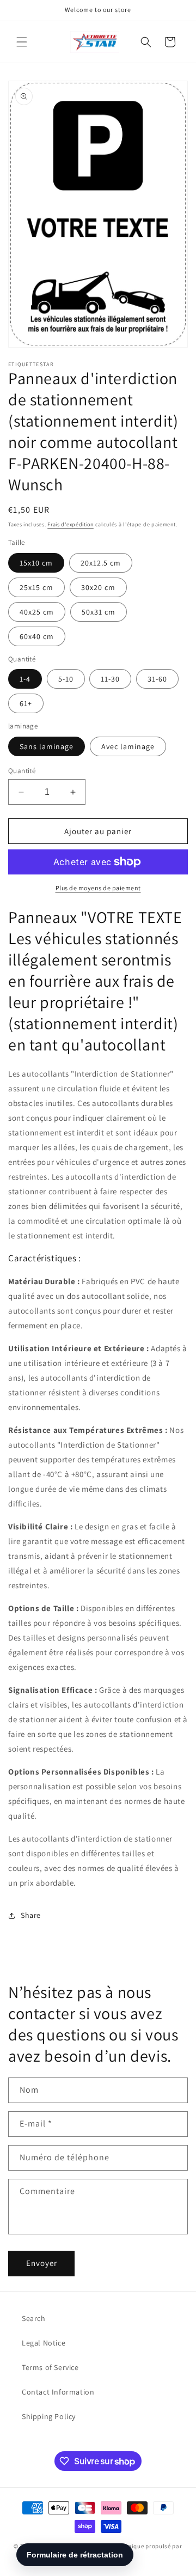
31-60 (157, 679)
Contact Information (58, 2392)
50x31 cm (99, 612)
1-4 (25, 679)
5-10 (66, 679)
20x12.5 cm (101, 563)
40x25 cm (37, 612)
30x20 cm (98, 587)
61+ (26, 703)
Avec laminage (128, 746)
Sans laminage (47, 746)
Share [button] (31, 1915)
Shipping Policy (49, 2416)
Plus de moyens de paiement (98, 888)
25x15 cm (36, 587)
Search (34, 2318)
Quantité (22, 771)
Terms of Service (50, 2367)
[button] (22, 42)
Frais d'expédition (71, 524)
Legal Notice (44, 2343)
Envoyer (42, 2263)
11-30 (110, 679)
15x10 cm (36, 563)
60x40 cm (37, 636)
